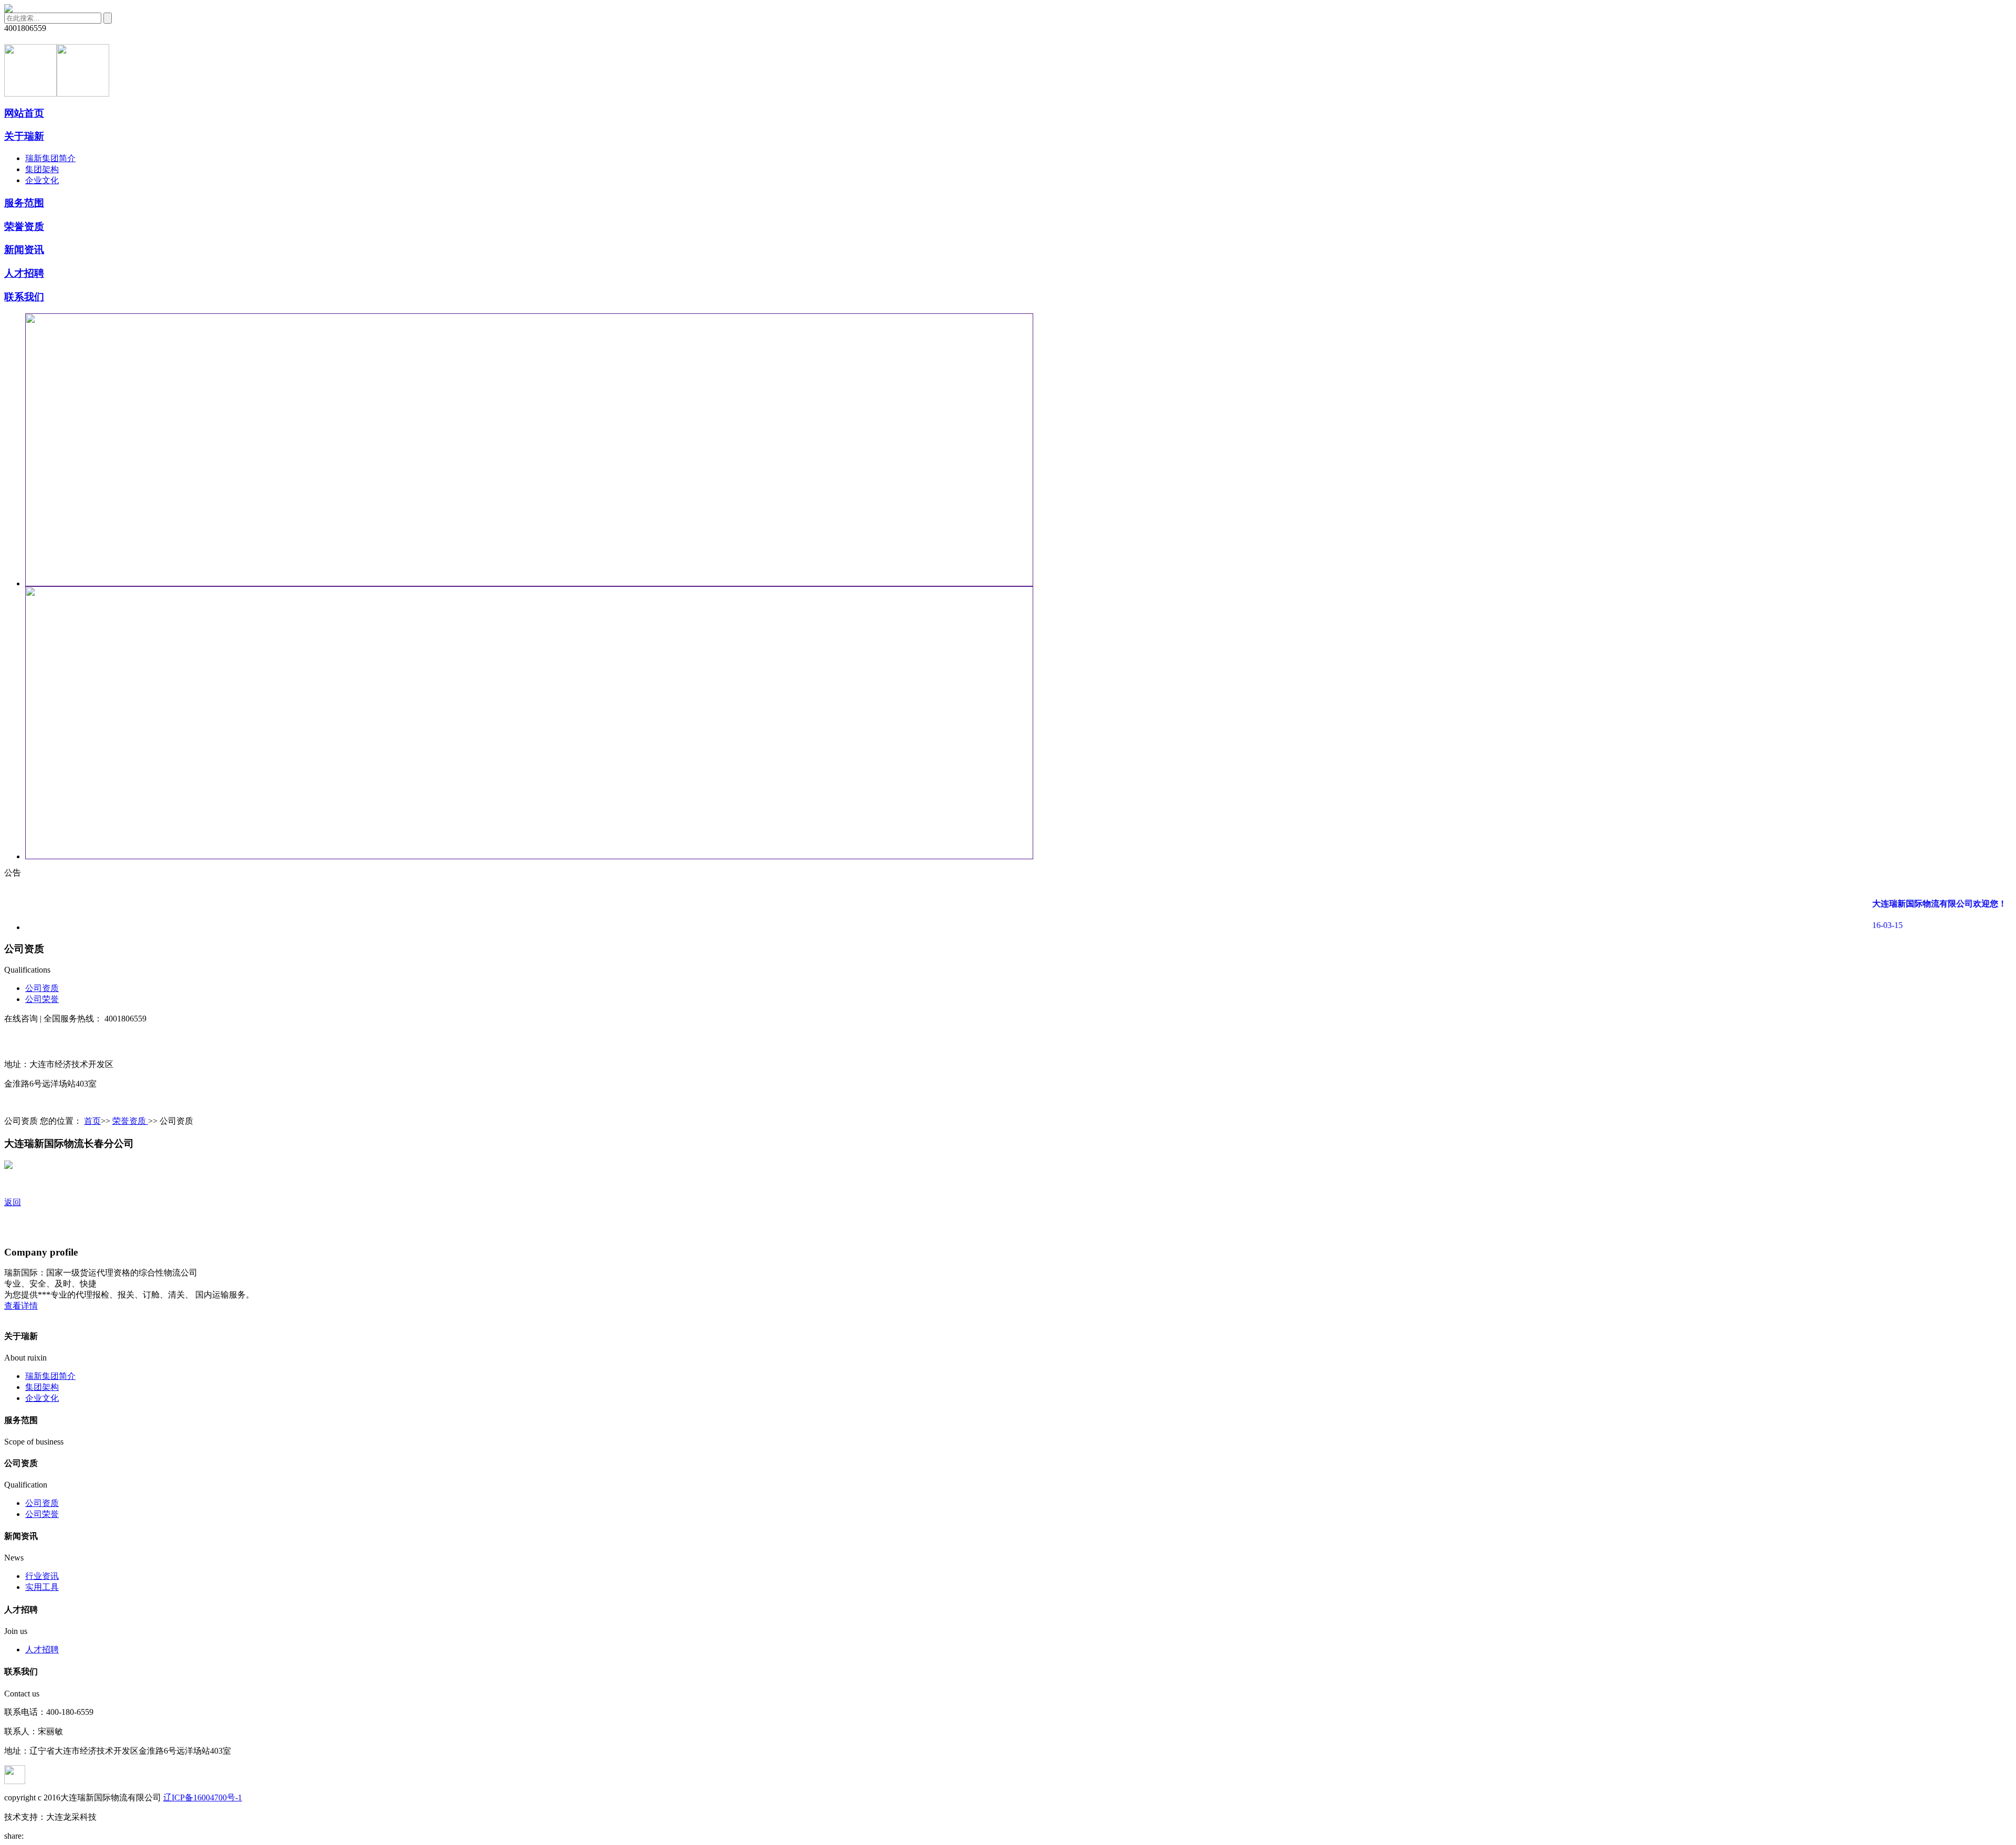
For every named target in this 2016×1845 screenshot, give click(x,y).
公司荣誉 (42, 999)
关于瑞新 (24, 136)
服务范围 (24, 203)
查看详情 (21, 1306)
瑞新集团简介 (50, 158)
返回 (13, 1202)
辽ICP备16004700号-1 (203, 1797)
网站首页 (24, 113)
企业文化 (42, 180)
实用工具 (42, 1587)
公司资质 (42, 988)
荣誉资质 (24, 226)
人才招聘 (24, 273)
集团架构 (42, 169)
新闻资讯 (24, 250)
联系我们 (24, 297)
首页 (92, 1121)
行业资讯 (42, 1576)
